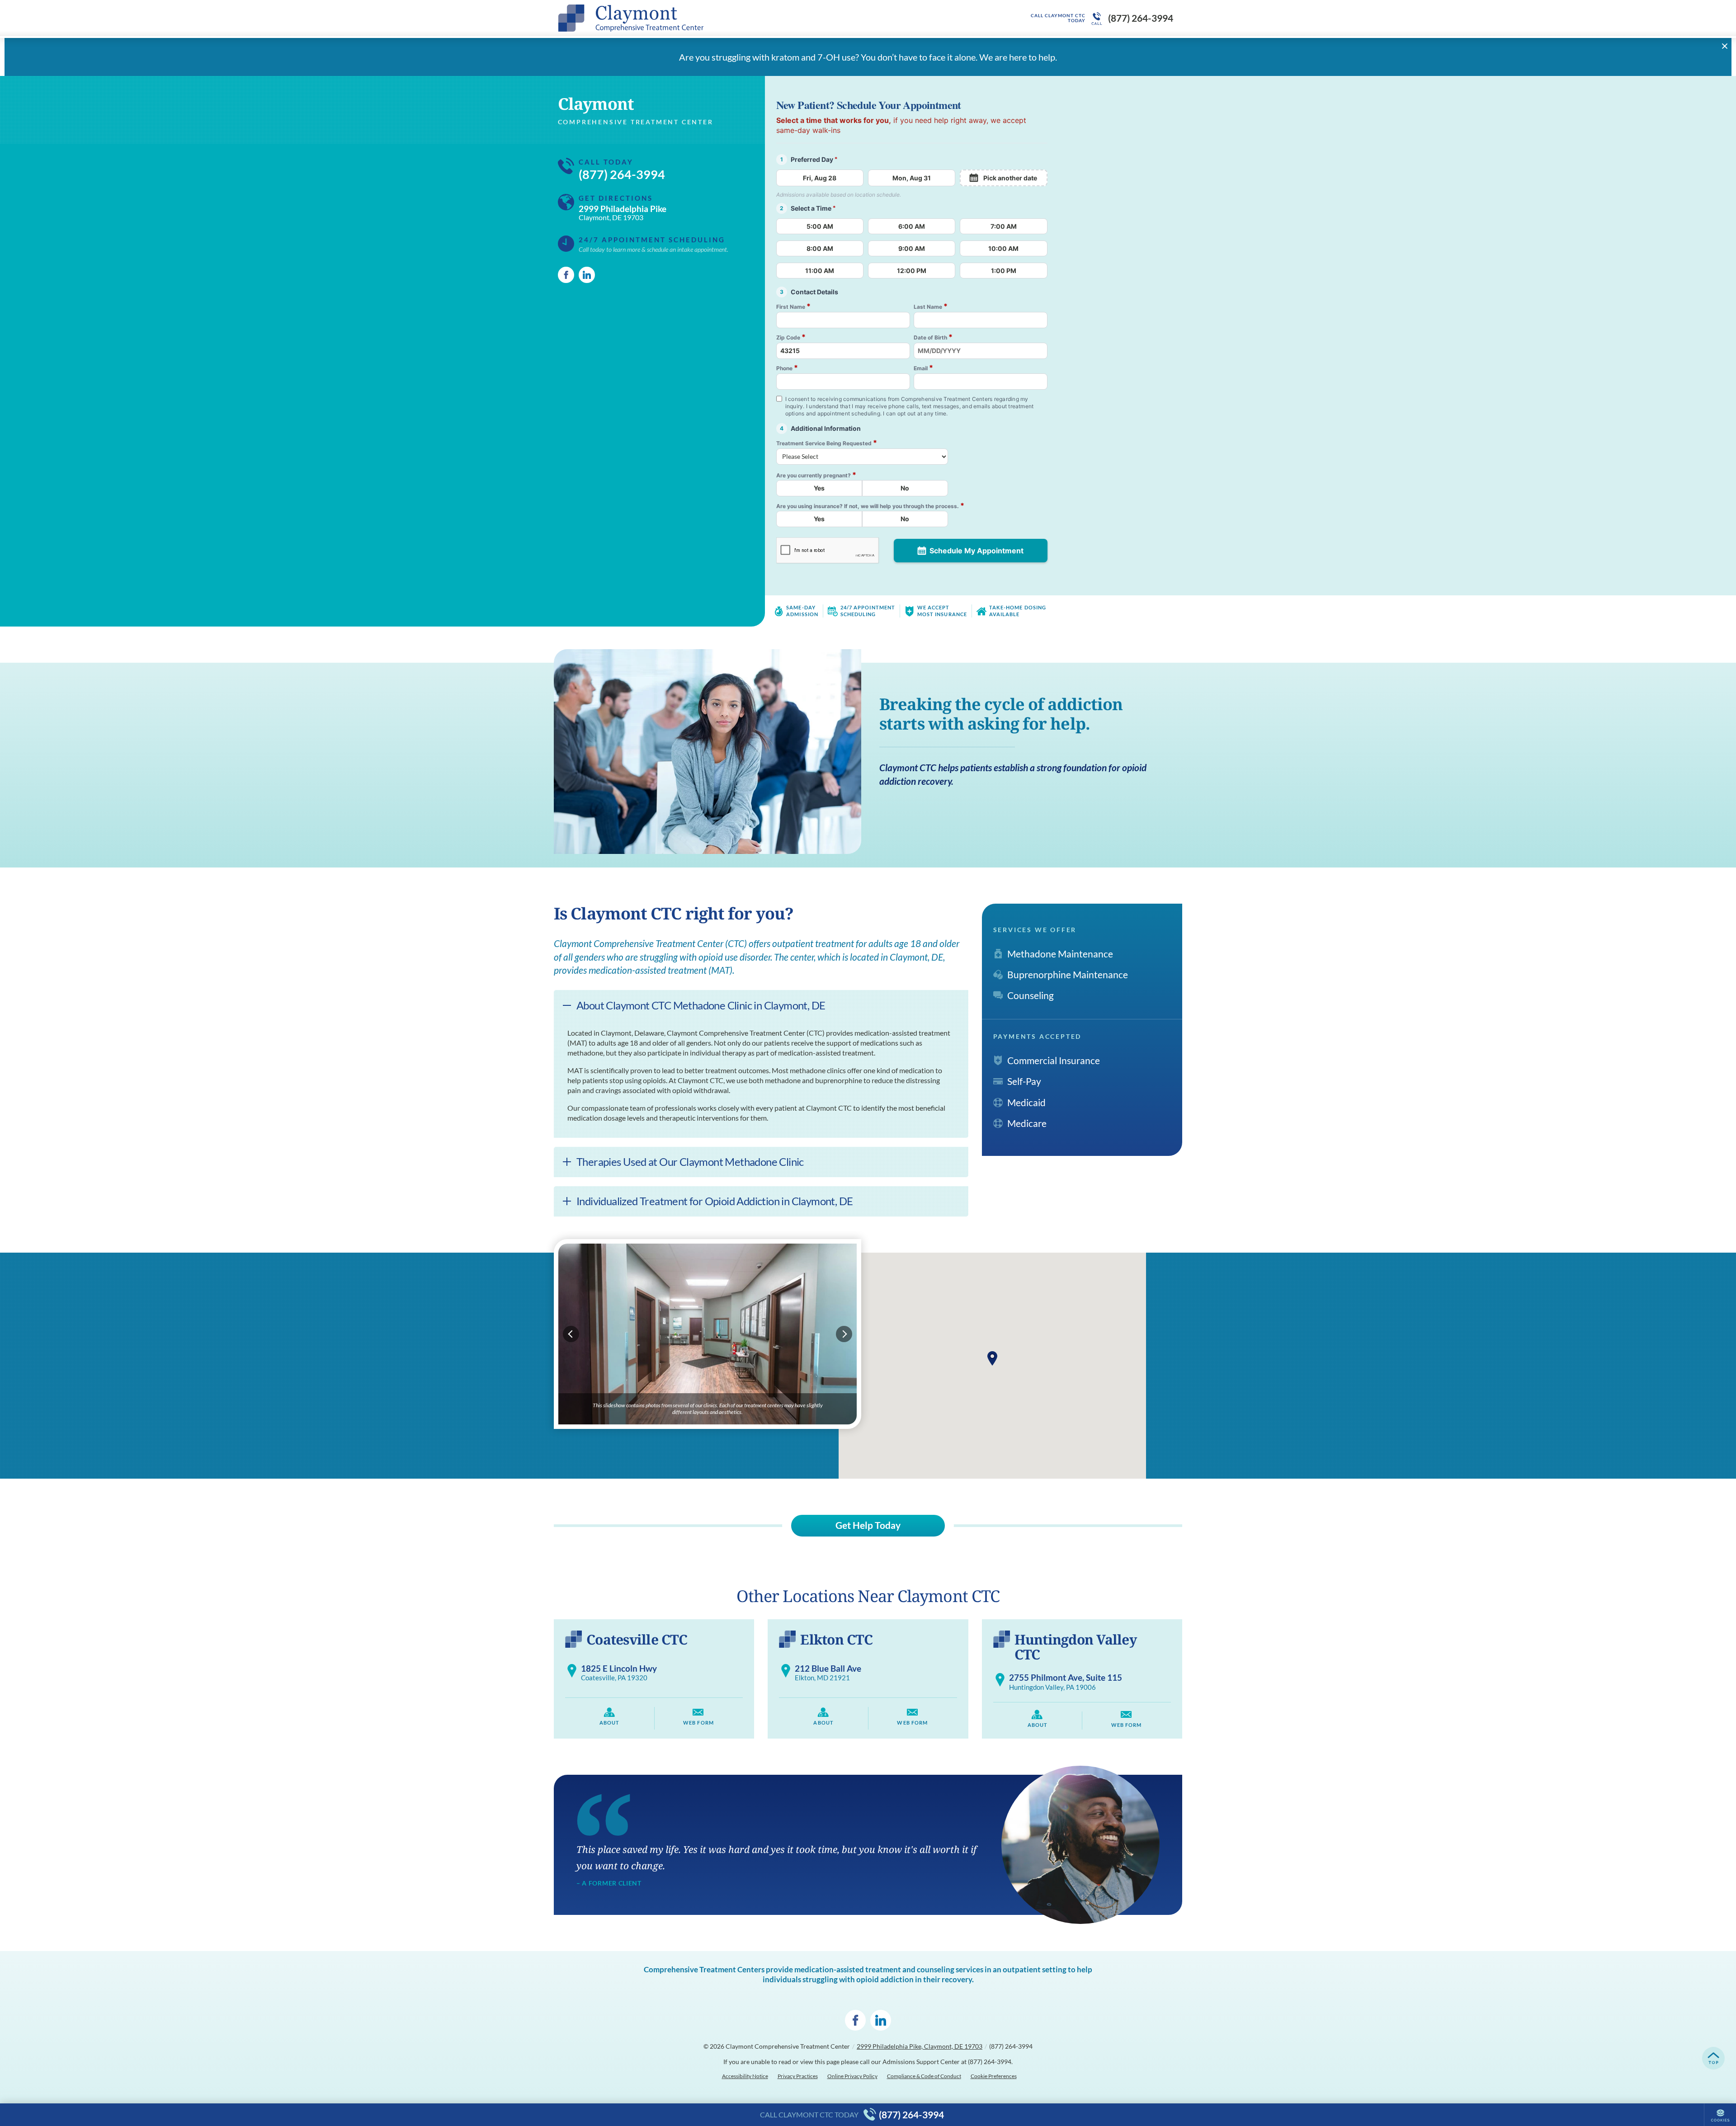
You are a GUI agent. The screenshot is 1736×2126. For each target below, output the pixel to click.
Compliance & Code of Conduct (924, 2076)
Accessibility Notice (745, 2076)
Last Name (931, 306)
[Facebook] (566, 275)
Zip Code (791, 337)
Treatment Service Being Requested (827, 443)
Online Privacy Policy (852, 2076)
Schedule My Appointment (976, 551)
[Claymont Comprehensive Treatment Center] (694, 18)
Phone (787, 368)
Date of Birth (933, 337)
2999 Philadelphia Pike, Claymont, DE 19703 (920, 2046)
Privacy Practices (798, 2076)
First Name (793, 306)
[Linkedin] (587, 275)
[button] (992, 1358)
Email (923, 368)
